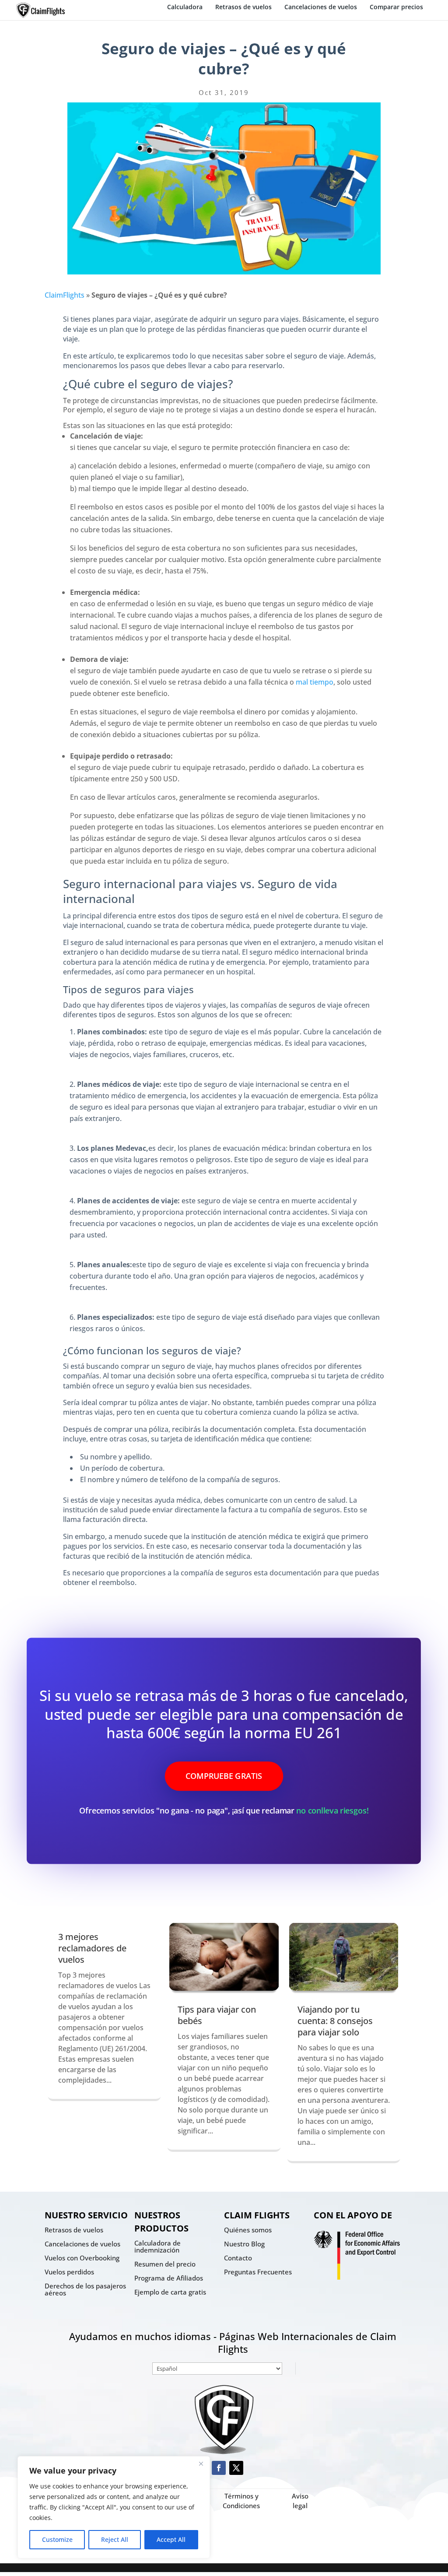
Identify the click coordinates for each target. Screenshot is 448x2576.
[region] (114, 2507)
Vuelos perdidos (69, 2272)
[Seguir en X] (236, 2468)
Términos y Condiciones (241, 2501)
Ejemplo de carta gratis (170, 2292)
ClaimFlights (65, 295)
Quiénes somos (248, 2230)
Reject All (115, 2539)
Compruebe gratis (224, 1776)
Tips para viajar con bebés (217, 2015)
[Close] (201, 2464)
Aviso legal (300, 2501)
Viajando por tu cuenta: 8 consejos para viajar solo (335, 2021)
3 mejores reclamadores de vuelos (92, 1948)
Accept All (171, 2539)
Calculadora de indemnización (157, 2246)
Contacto (238, 2258)
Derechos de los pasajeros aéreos (85, 2289)
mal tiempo (315, 682)
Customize (57, 2539)
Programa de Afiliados (169, 2278)
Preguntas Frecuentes (258, 2272)
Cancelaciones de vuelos (321, 7)
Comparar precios (396, 7)
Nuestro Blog (244, 2244)
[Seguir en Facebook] (219, 2468)
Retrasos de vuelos (243, 7)
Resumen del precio (165, 2264)
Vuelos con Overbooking (82, 2258)
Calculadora (185, 7)
